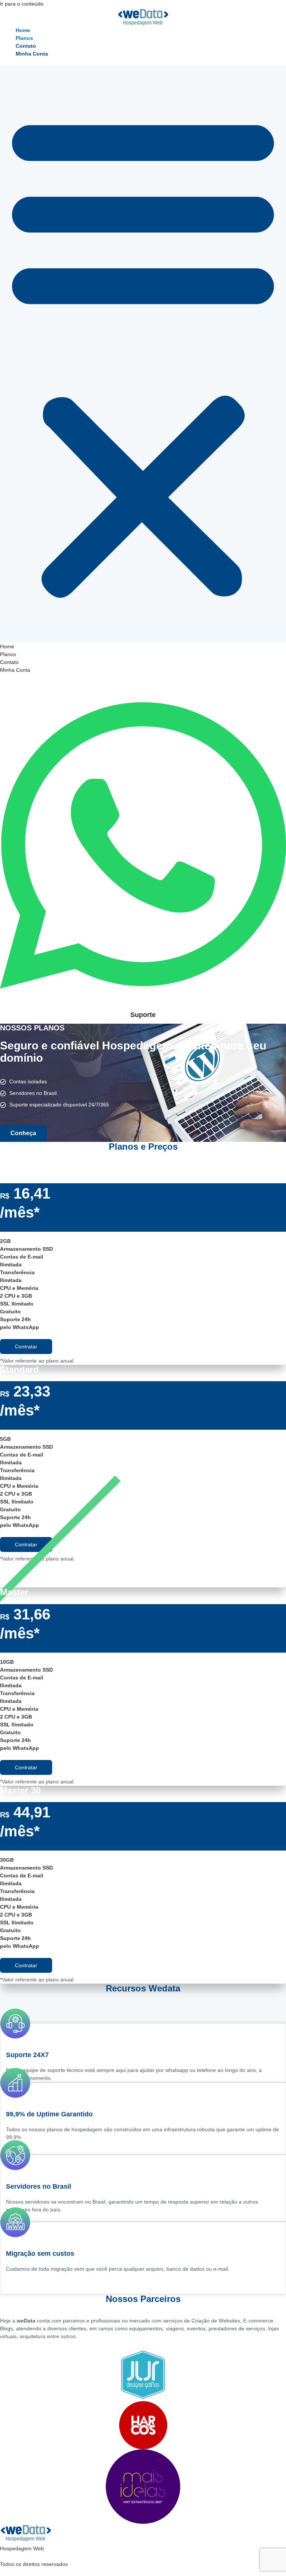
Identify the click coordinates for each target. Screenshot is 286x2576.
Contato (26, 46)
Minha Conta (32, 54)
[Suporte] (143, 1005)
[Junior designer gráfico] (143, 2375)
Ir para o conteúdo (22, 4)
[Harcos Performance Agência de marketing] (143, 2425)
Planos (24, 38)
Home (23, 30)
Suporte (143, 1015)
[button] (143, 354)
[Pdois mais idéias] (143, 2487)
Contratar (26, 1347)
